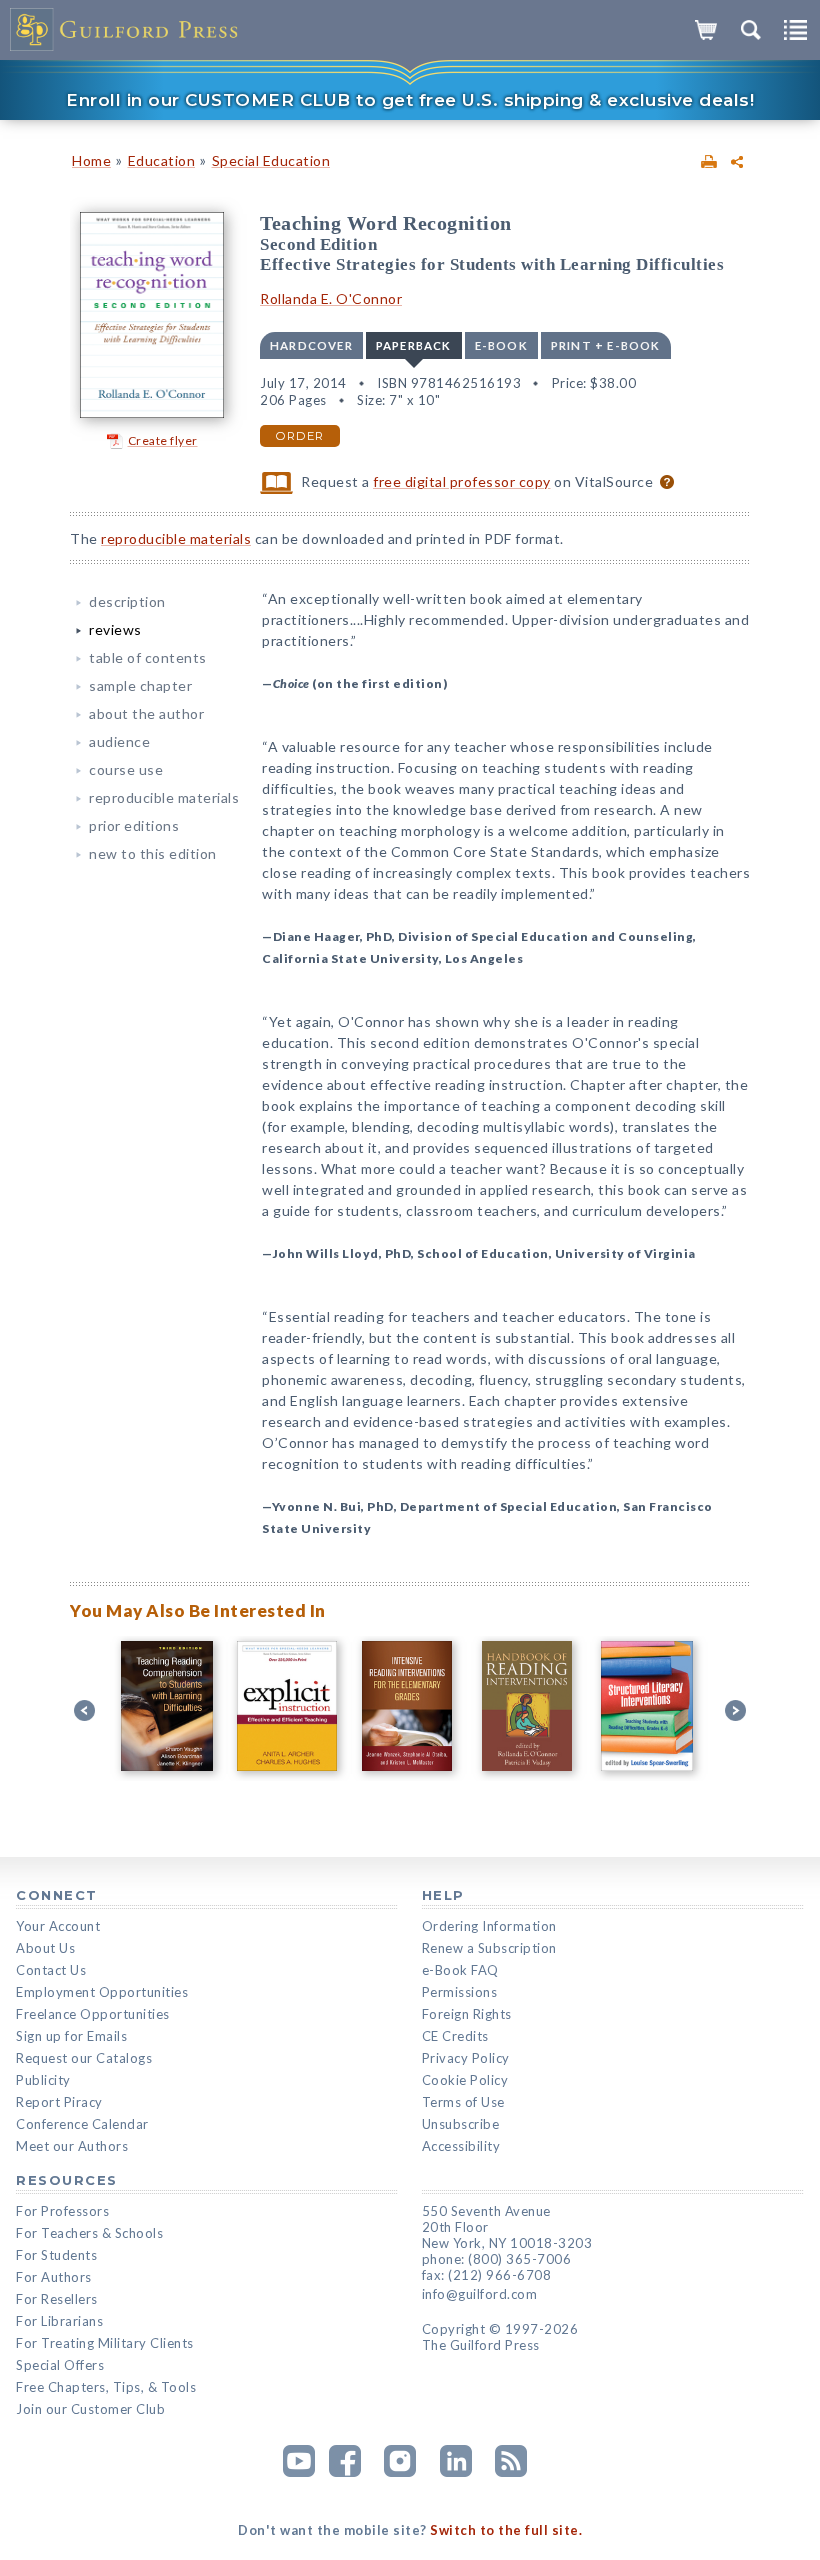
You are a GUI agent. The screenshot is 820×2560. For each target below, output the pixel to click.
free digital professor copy (462, 481)
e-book (501, 345)
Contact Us (51, 1970)
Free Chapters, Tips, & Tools (106, 2387)
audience (119, 741)
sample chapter (140, 685)
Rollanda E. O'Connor (331, 298)
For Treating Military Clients (105, 2343)
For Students (56, 2255)
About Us (45, 1948)
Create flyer (163, 440)
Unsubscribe (461, 2124)
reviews (115, 629)
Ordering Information (489, 1926)
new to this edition (153, 853)
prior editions (134, 825)
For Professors (62, 2211)
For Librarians (59, 2321)
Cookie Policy (465, 2080)
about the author (146, 713)
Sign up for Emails (71, 2036)
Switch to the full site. (506, 2530)
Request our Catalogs (84, 2058)
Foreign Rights (467, 2014)
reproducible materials (176, 538)
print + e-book (606, 345)
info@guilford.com (480, 2294)
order (300, 436)
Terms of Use (463, 2102)
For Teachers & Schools (89, 2233)
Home (91, 160)
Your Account (58, 1926)
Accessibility (461, 2146)
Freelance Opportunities (93, 2014)
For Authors (54, 2277)
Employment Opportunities (102, 1992)
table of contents (148, 657)
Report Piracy (59, 2102)
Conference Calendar (82, 2124)
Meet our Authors (72, 2146)
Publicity (43, 2080)
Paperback (414, 345)
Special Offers (60, 2365)
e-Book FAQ (460, 1970)
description (127, 601)
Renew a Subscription (489, 1948)
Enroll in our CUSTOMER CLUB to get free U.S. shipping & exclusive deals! (410, 100)
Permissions (460, 1992)
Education (162, 160)
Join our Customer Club (90, 2409)
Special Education (271, 160)
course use (126, 769)
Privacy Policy (466, 2058)
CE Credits (455, 2036)
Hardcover (311, 345)
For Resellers (57, 2299)
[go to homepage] (125, 30)
